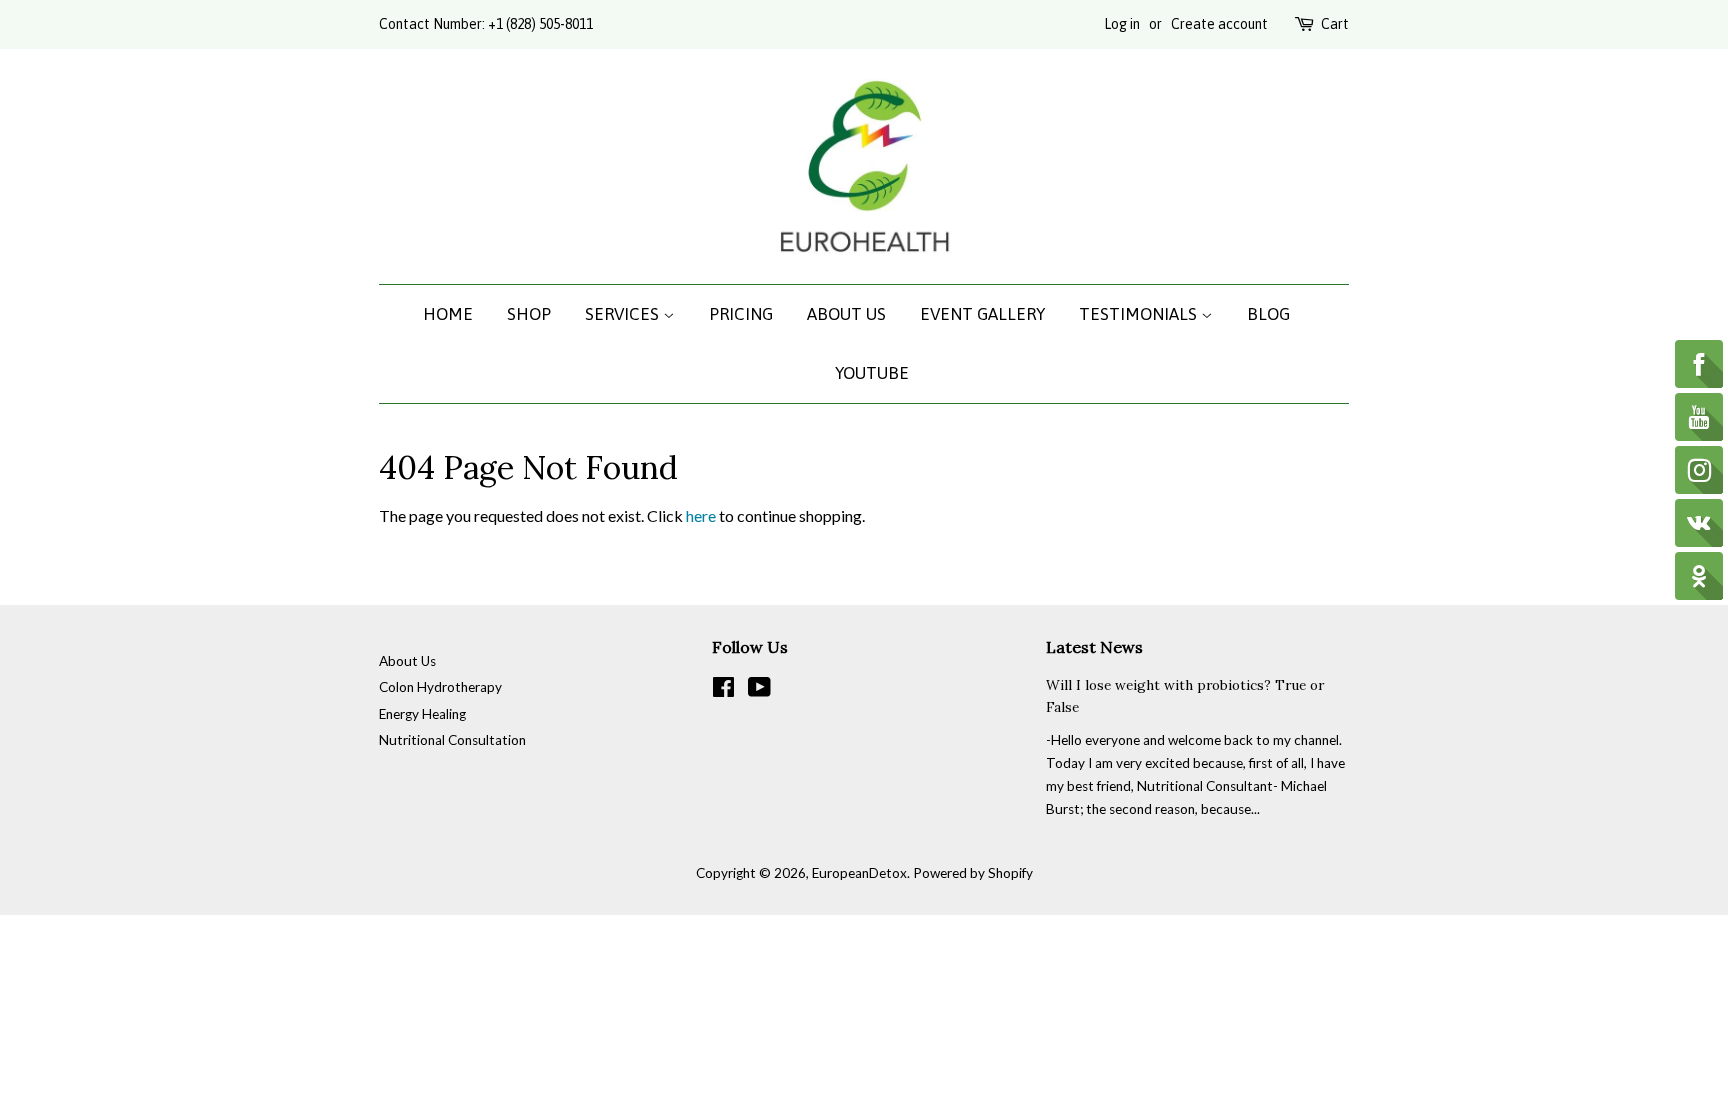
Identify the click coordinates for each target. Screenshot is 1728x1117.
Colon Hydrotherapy (440, 687)
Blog (1268, 314)
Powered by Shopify (973, 873)
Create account (1219, 24)
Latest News (1094, 647)
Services (624, 314)
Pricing (741, 314)
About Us (846, 314)
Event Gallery (982, 314)
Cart (1335, 24)
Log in (1122, 24)
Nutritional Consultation (452, 740)
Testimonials (1140, 314)
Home (448, 314)
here (701, 515)
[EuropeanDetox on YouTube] (759, 691)
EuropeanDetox (859, 873)
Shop (529, 314)
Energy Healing (422, 714)
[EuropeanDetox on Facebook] (723, 691)
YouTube (872, 373)
